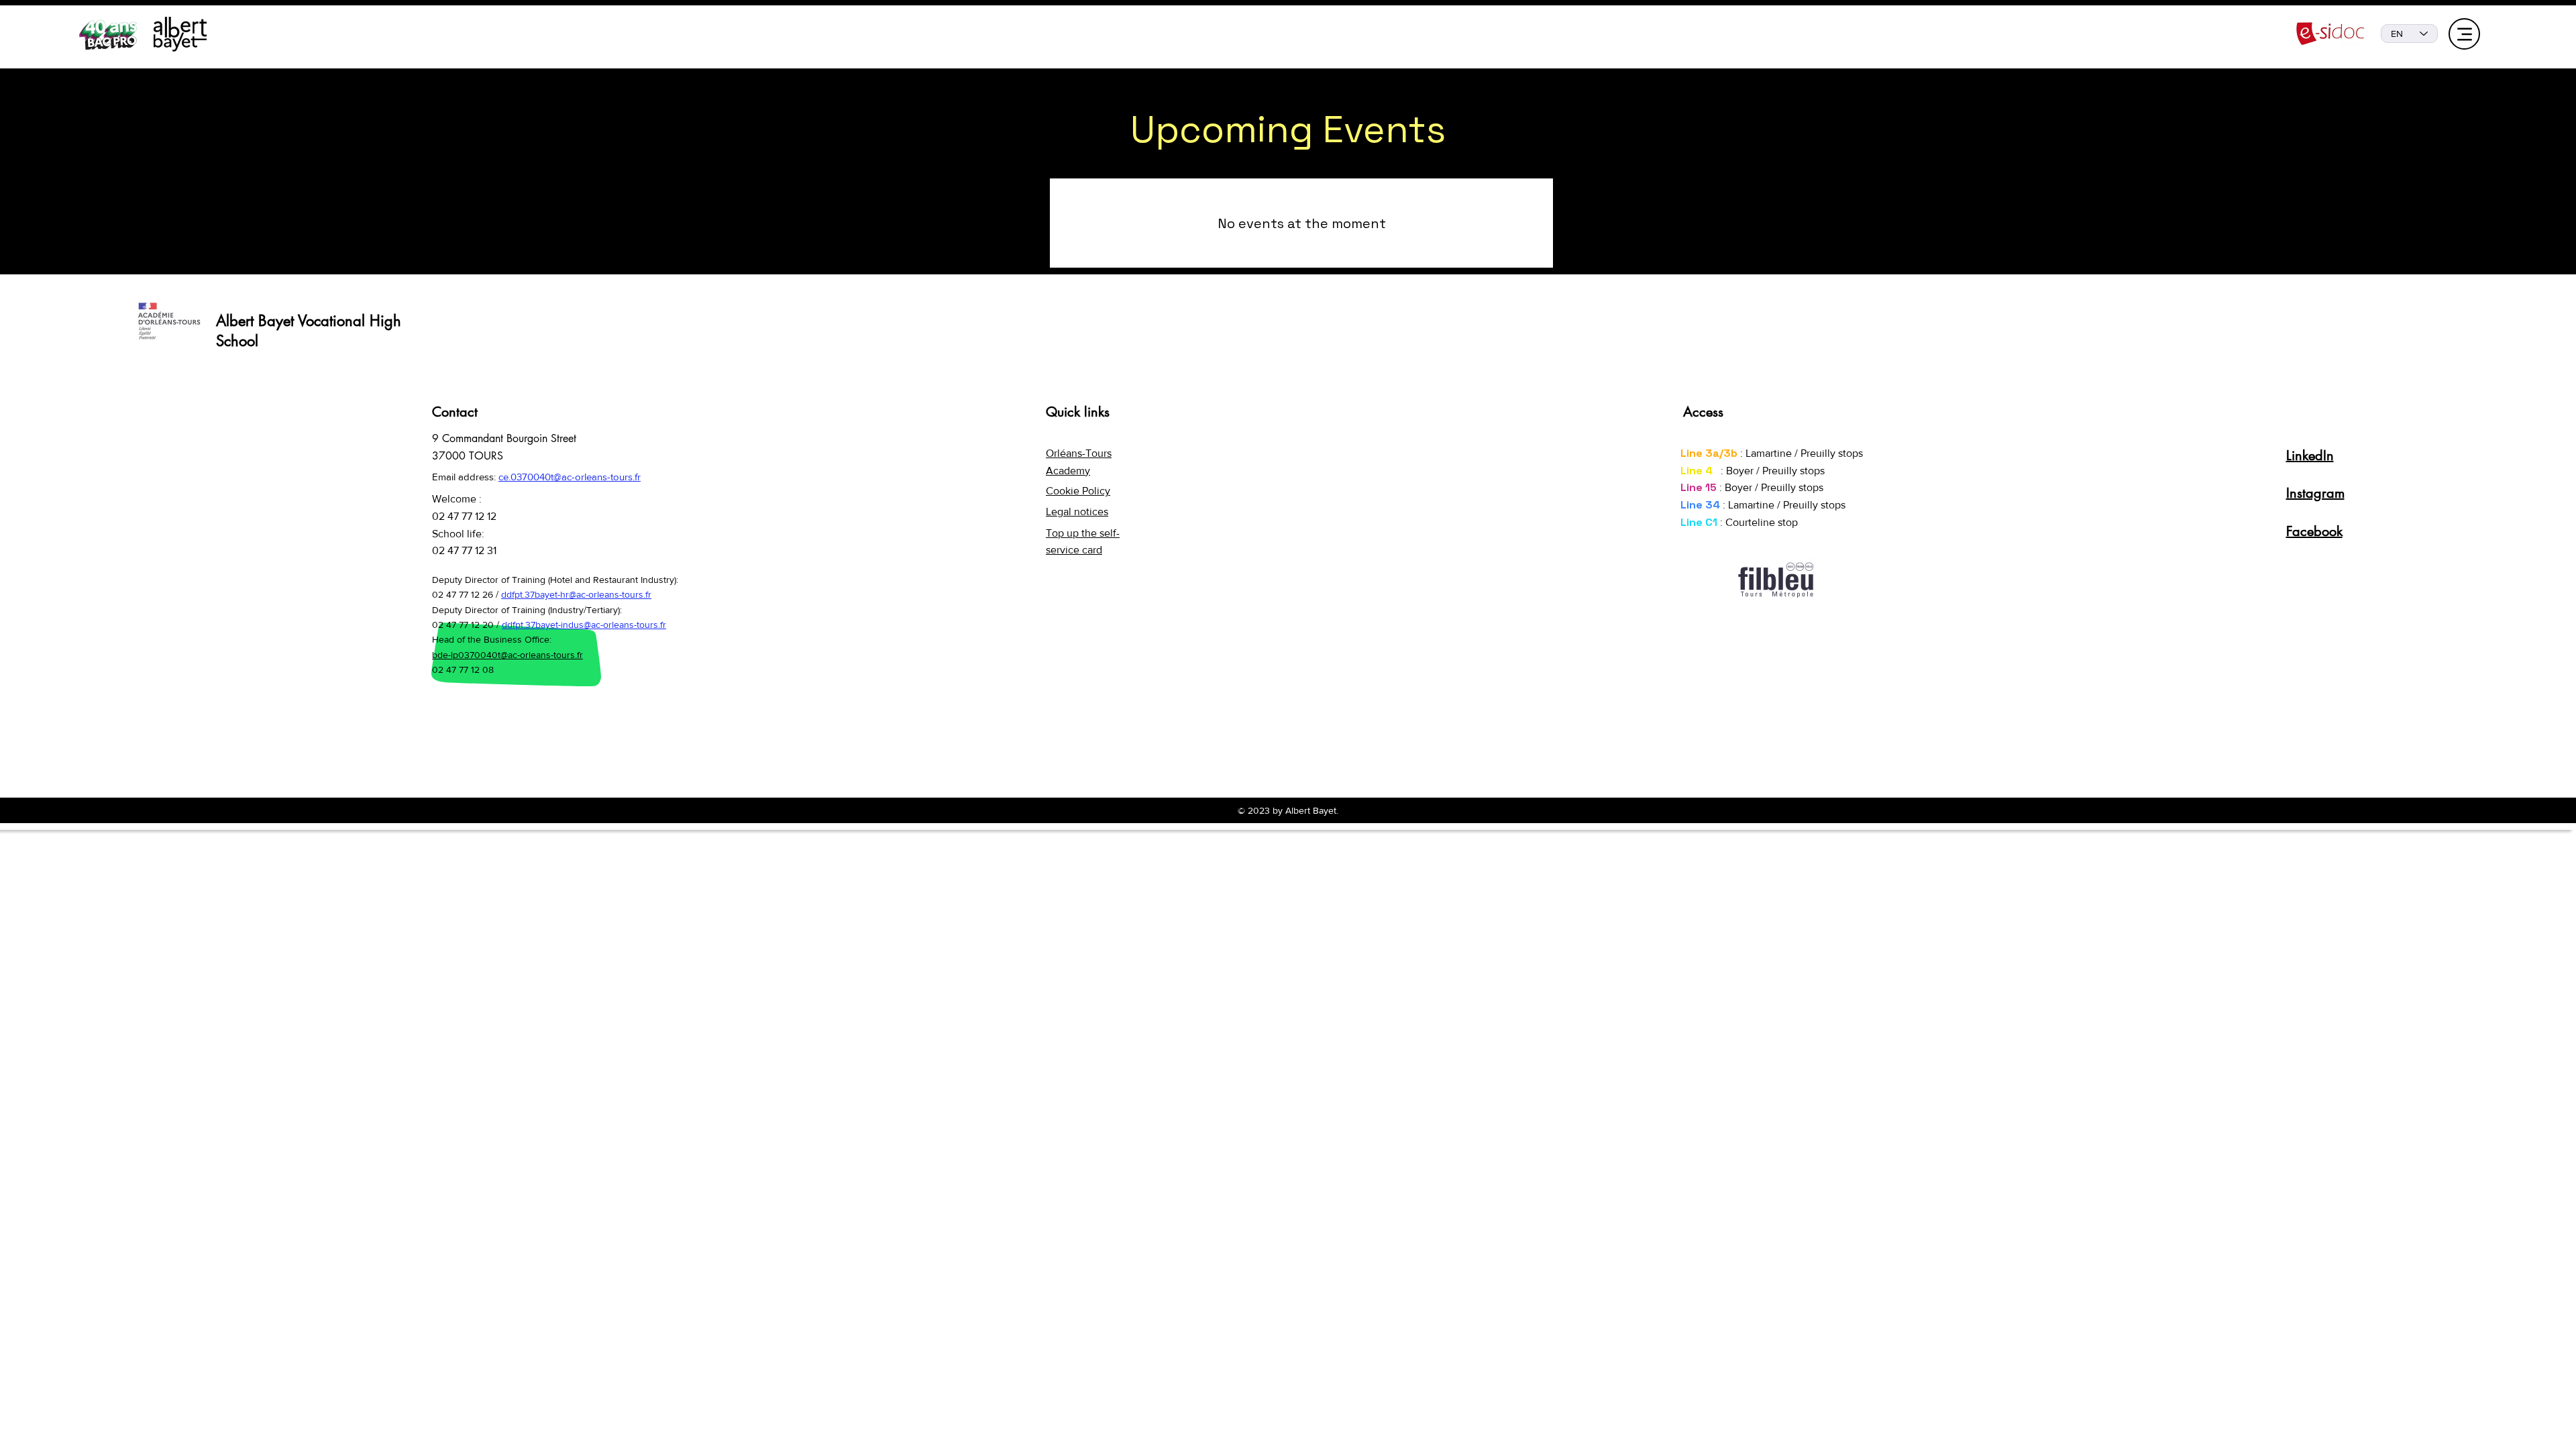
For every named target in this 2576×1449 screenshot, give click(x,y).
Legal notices (1077, 512)
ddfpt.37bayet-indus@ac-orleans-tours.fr (584, 625)
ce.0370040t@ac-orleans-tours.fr (570, 477)
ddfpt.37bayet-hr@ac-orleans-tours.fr (576, 594)
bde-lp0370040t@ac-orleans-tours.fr (507, 655)
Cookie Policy (1078, 491)
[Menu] (2464, 34)
